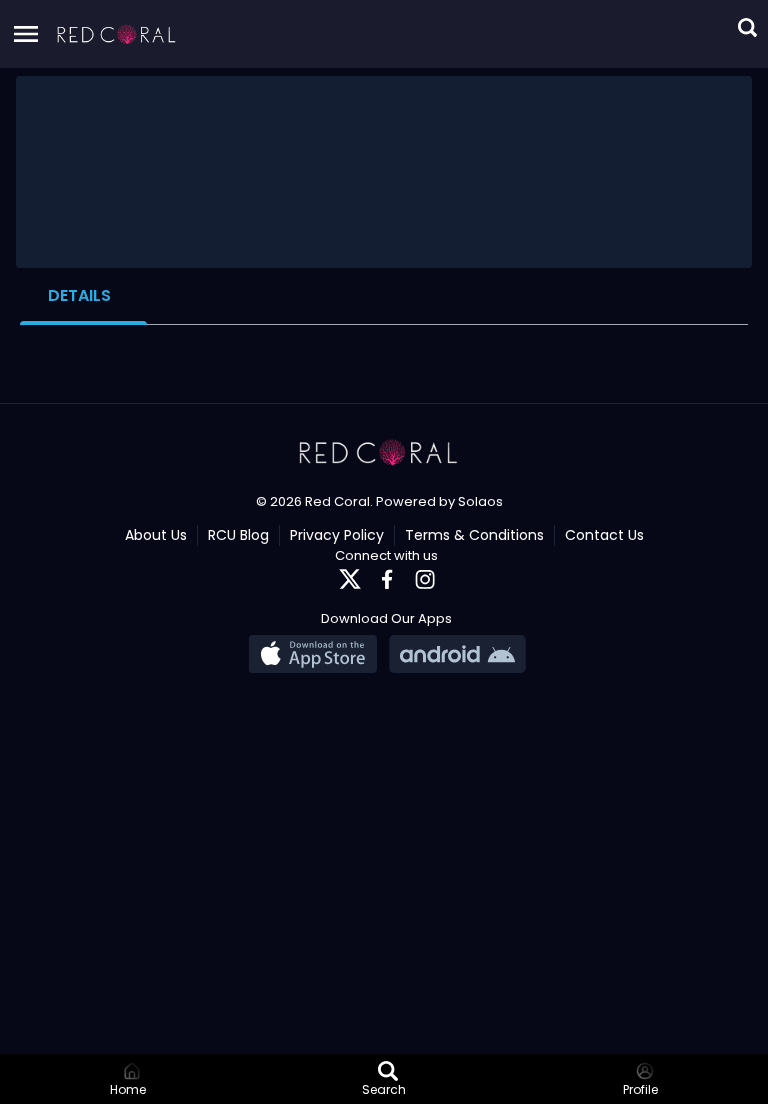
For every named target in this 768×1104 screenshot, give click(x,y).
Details (79, 295)
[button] (117, 34)
